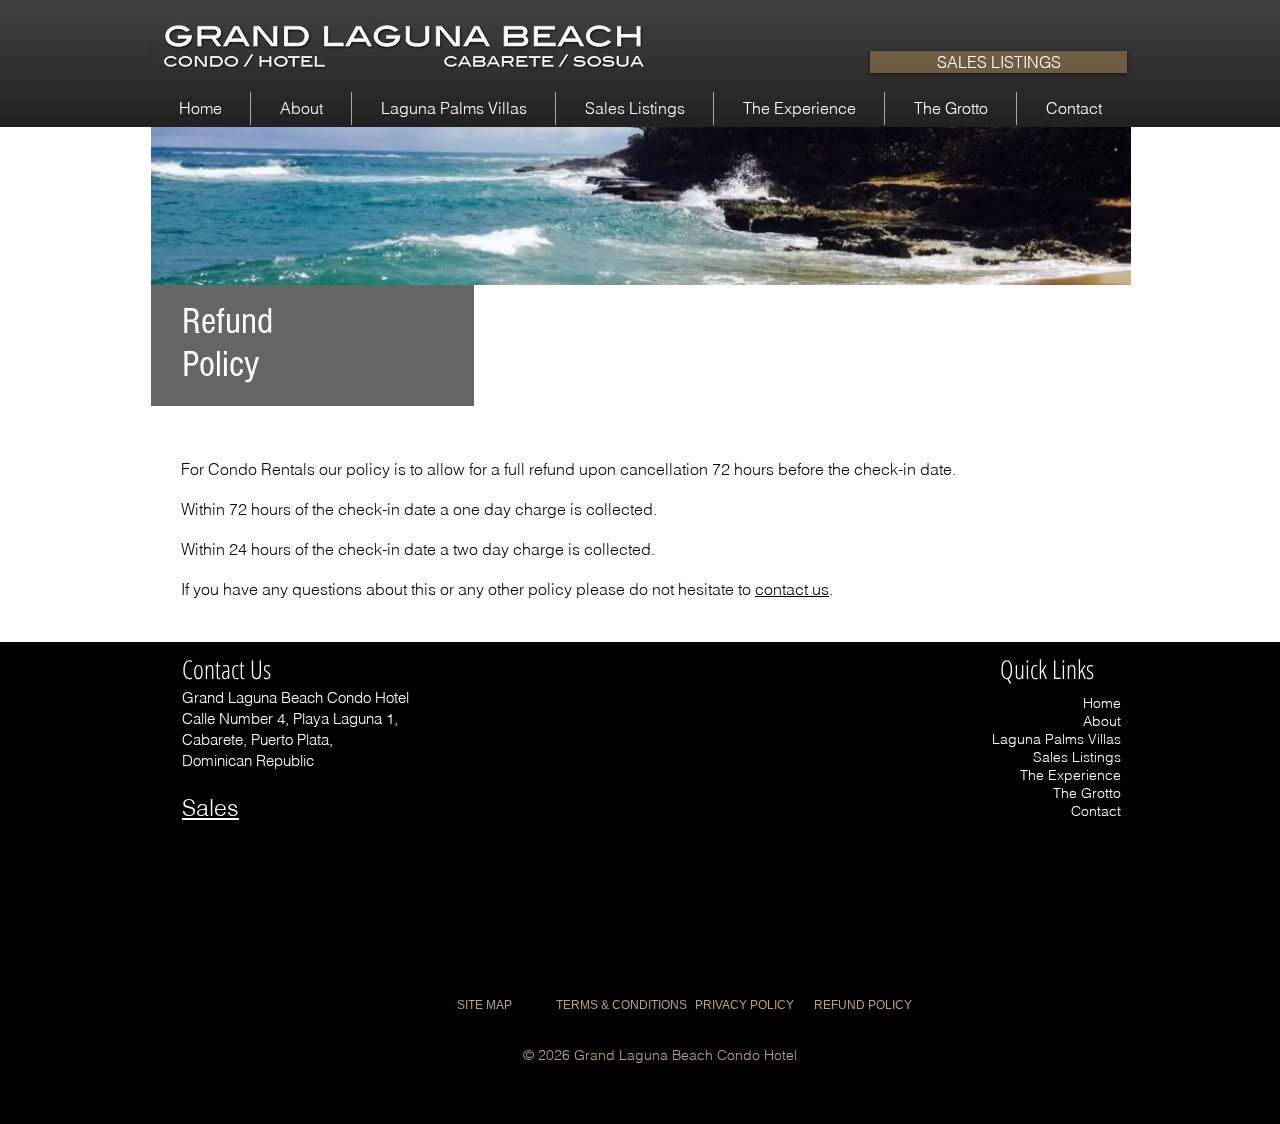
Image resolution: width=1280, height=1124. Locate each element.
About (1102, 721)
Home (1102, 703)
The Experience (1070, 775)
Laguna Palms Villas (1056, 739)
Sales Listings (1077, 757)
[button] (301, 108)
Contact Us (226, 669)
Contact (1096, 811)
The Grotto (1087, 793)
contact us (792, 589)
